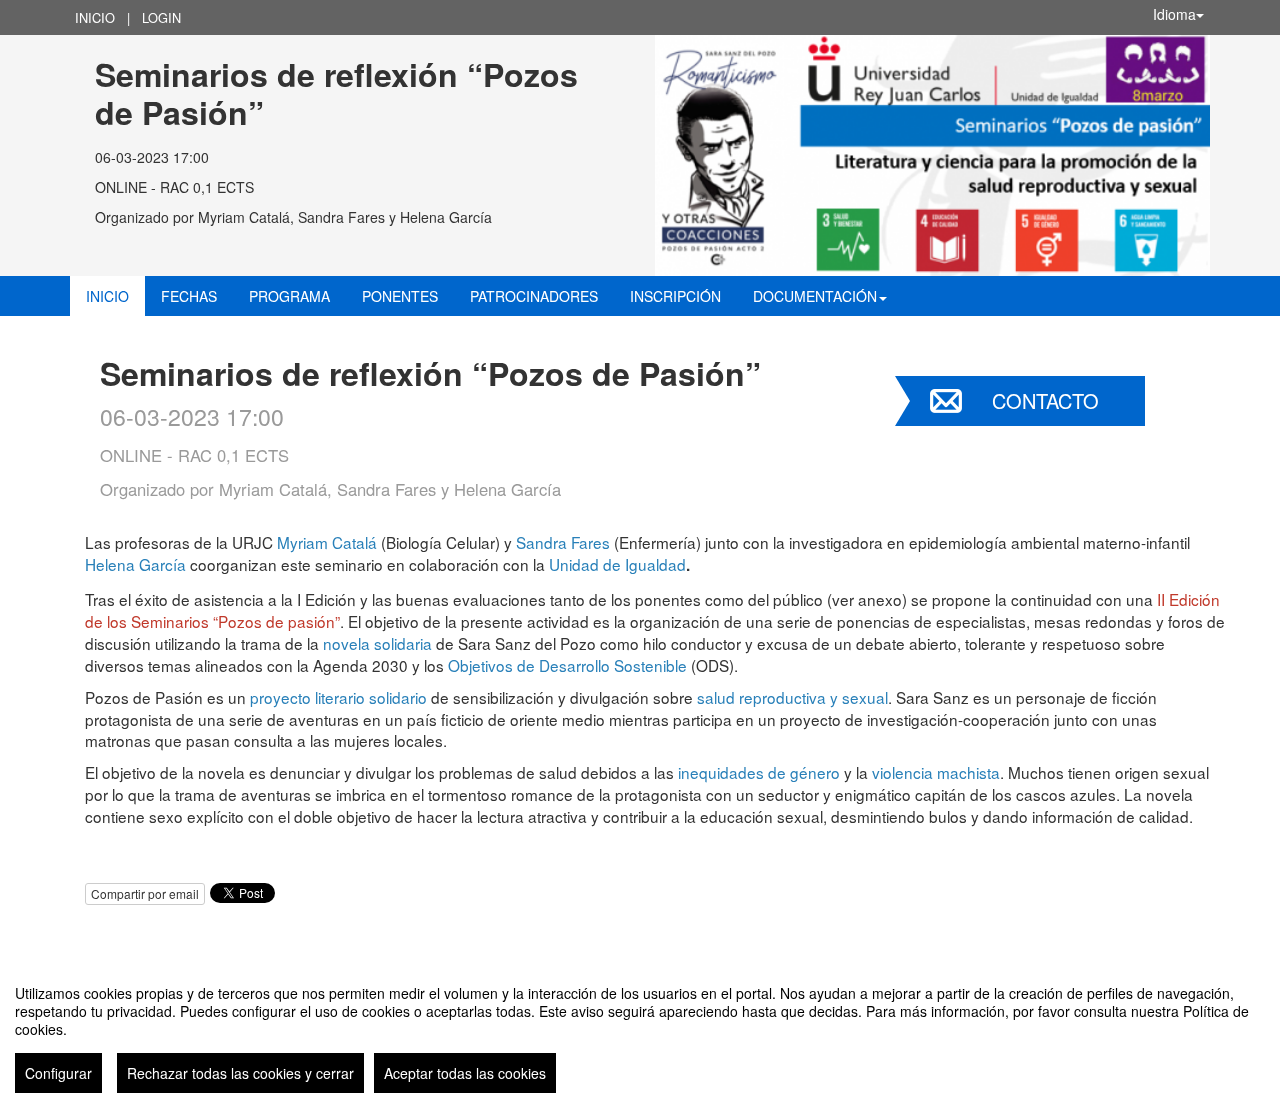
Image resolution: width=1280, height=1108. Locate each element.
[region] (640, 1031)
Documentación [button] (815, 296)
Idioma (1174, 14)
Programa (289, 296)
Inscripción (675, 296)
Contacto (1045, 400)
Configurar (58, 1073)
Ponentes (400, 296)
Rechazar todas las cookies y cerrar (240, 1073)
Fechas (189, 296)
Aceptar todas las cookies (465, 1073)
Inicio (95, 17)
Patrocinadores (534, 296)
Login (161, 17)
